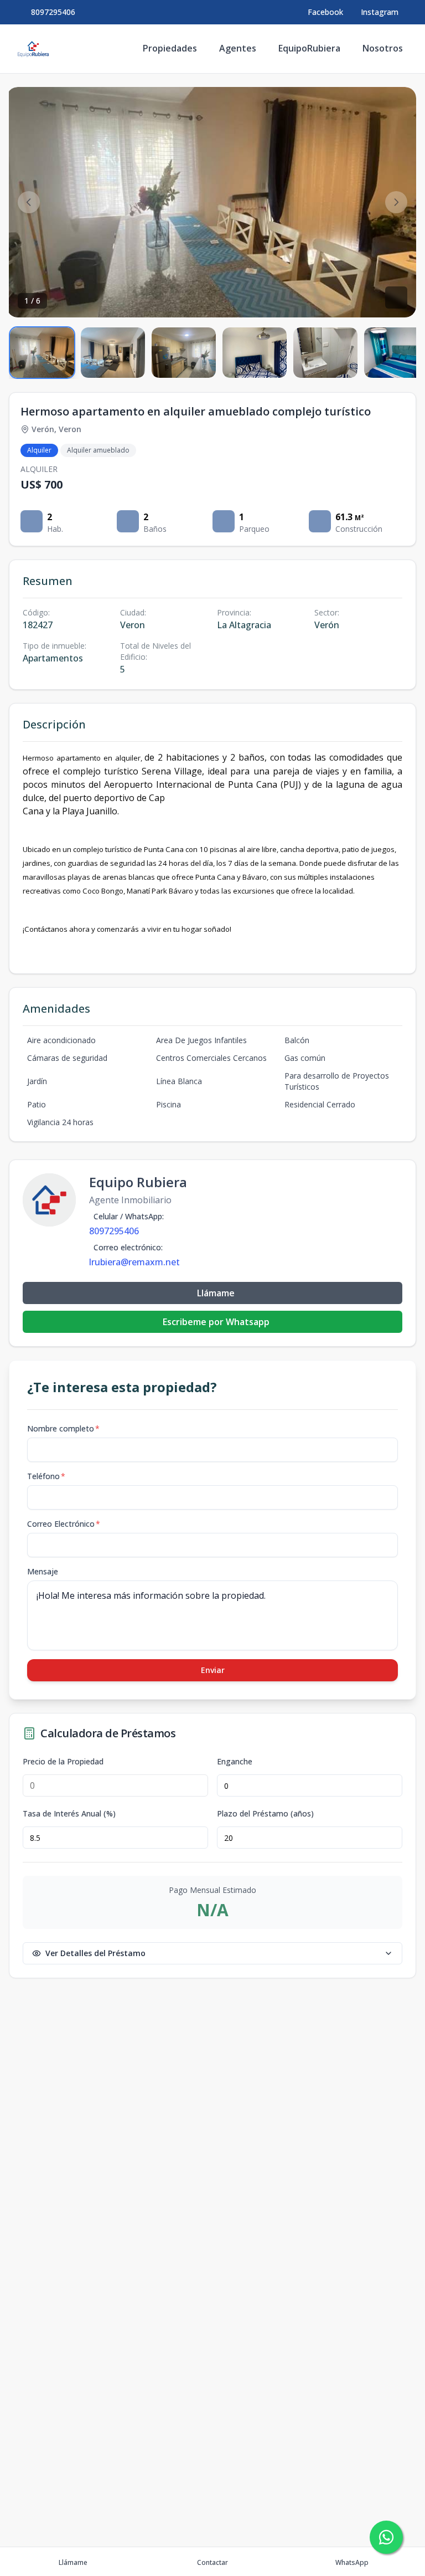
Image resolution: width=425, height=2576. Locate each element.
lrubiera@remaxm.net (134, 1262)
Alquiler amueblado (98, 450)
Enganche (235, 1762)
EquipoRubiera (309, 48)
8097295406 (53, 12)
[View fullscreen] (396, 297)
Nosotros (383, 48)
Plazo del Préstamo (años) (265, 1814)
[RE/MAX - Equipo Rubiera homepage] (33, 49)
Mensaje (43, 1571)
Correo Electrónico (64, 1524)
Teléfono (46, 1476)
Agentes (238, 48)
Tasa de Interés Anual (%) (69, 1814)
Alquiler (39, 450)
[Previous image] (29, 202)
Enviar (213, 1670)
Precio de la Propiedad (63, 1762)
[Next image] (396, 202)
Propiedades (170, 48)
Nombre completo (63, 1428)
